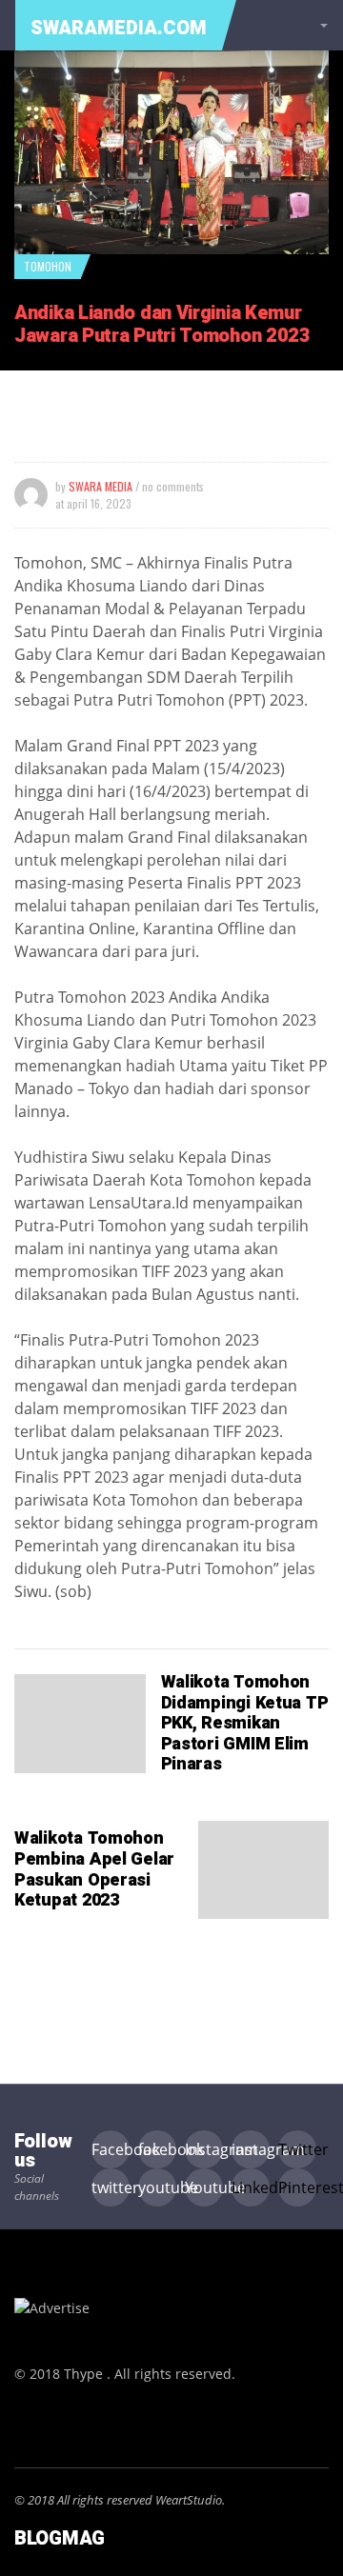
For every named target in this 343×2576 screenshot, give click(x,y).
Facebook (111, 2149)
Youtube (204, 2187)
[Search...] (320, 26)
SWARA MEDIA (101, 486)
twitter (111, 2187)
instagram (251, 2149)
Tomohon (48, 266)
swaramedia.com (119, 28)
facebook (157, 2149)
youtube (157, 2187)
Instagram (204, 2149)
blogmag (60, 2538)
